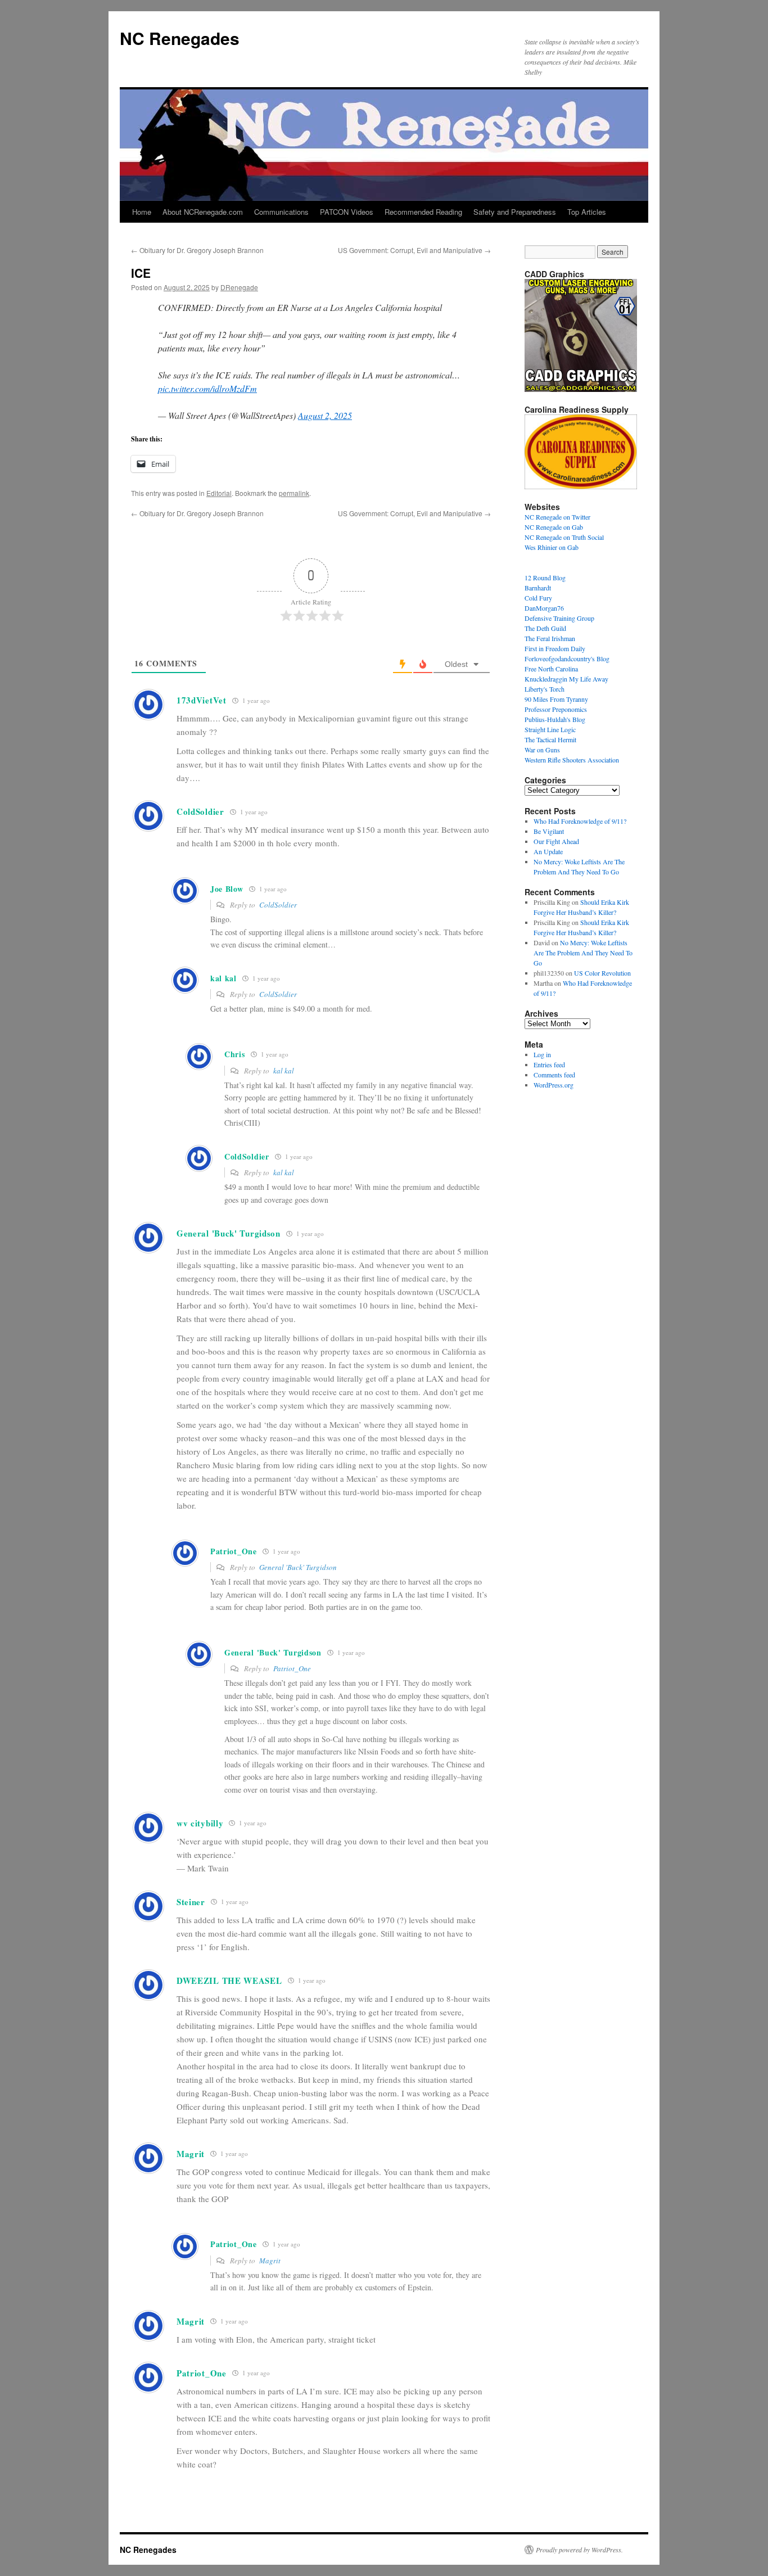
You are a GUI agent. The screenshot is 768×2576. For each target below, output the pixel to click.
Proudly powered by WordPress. (579, 2550)
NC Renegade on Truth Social (564, 537)
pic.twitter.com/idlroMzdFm (207, 388)
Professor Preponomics (556, 709)
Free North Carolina (551, 669)
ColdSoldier (278, 905)
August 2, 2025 (325, 415)
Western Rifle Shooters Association (572, 760)
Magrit (270, 2261)
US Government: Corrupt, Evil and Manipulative (414, 250)
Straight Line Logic (550, 729)
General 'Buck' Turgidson (298, 1567)
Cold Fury (538, 598)
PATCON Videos (347, 212)
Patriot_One (292, 1668)
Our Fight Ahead (556, 841)
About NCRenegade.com (203, 212)
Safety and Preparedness (515, 212)
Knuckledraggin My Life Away (566, 679)
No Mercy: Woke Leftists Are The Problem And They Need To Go (583, 953)
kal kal (284, 1071)
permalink (294, 493)
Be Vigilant (549, 831)
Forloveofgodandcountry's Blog (567, 658)
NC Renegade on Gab (554, 527)
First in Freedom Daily (555, 648)
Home (142, 212)
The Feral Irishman (550, 638)
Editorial (219, 493)
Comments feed (554, 1075)
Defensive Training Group (559, 618)
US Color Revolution (602, 973)
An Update (548, 851)
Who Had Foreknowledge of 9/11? (580, 821)
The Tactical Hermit (550, 739)
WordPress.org (554, 1085)
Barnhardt (538, 588)
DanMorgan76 (544, 608)
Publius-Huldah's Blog (555, 719)
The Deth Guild (545, 628)
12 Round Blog (545, 578)
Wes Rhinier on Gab (552, 547)
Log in (542, 1054)
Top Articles (587, 212)
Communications (281, 212)
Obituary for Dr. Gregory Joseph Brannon (197, 250)
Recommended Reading (423, 212)
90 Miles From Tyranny (556, 699)
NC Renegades (180, 38)
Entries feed (549, 1064)
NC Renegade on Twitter (557, 517)
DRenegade (239, 287)
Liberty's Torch (545, 689)
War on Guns (542, 750)
